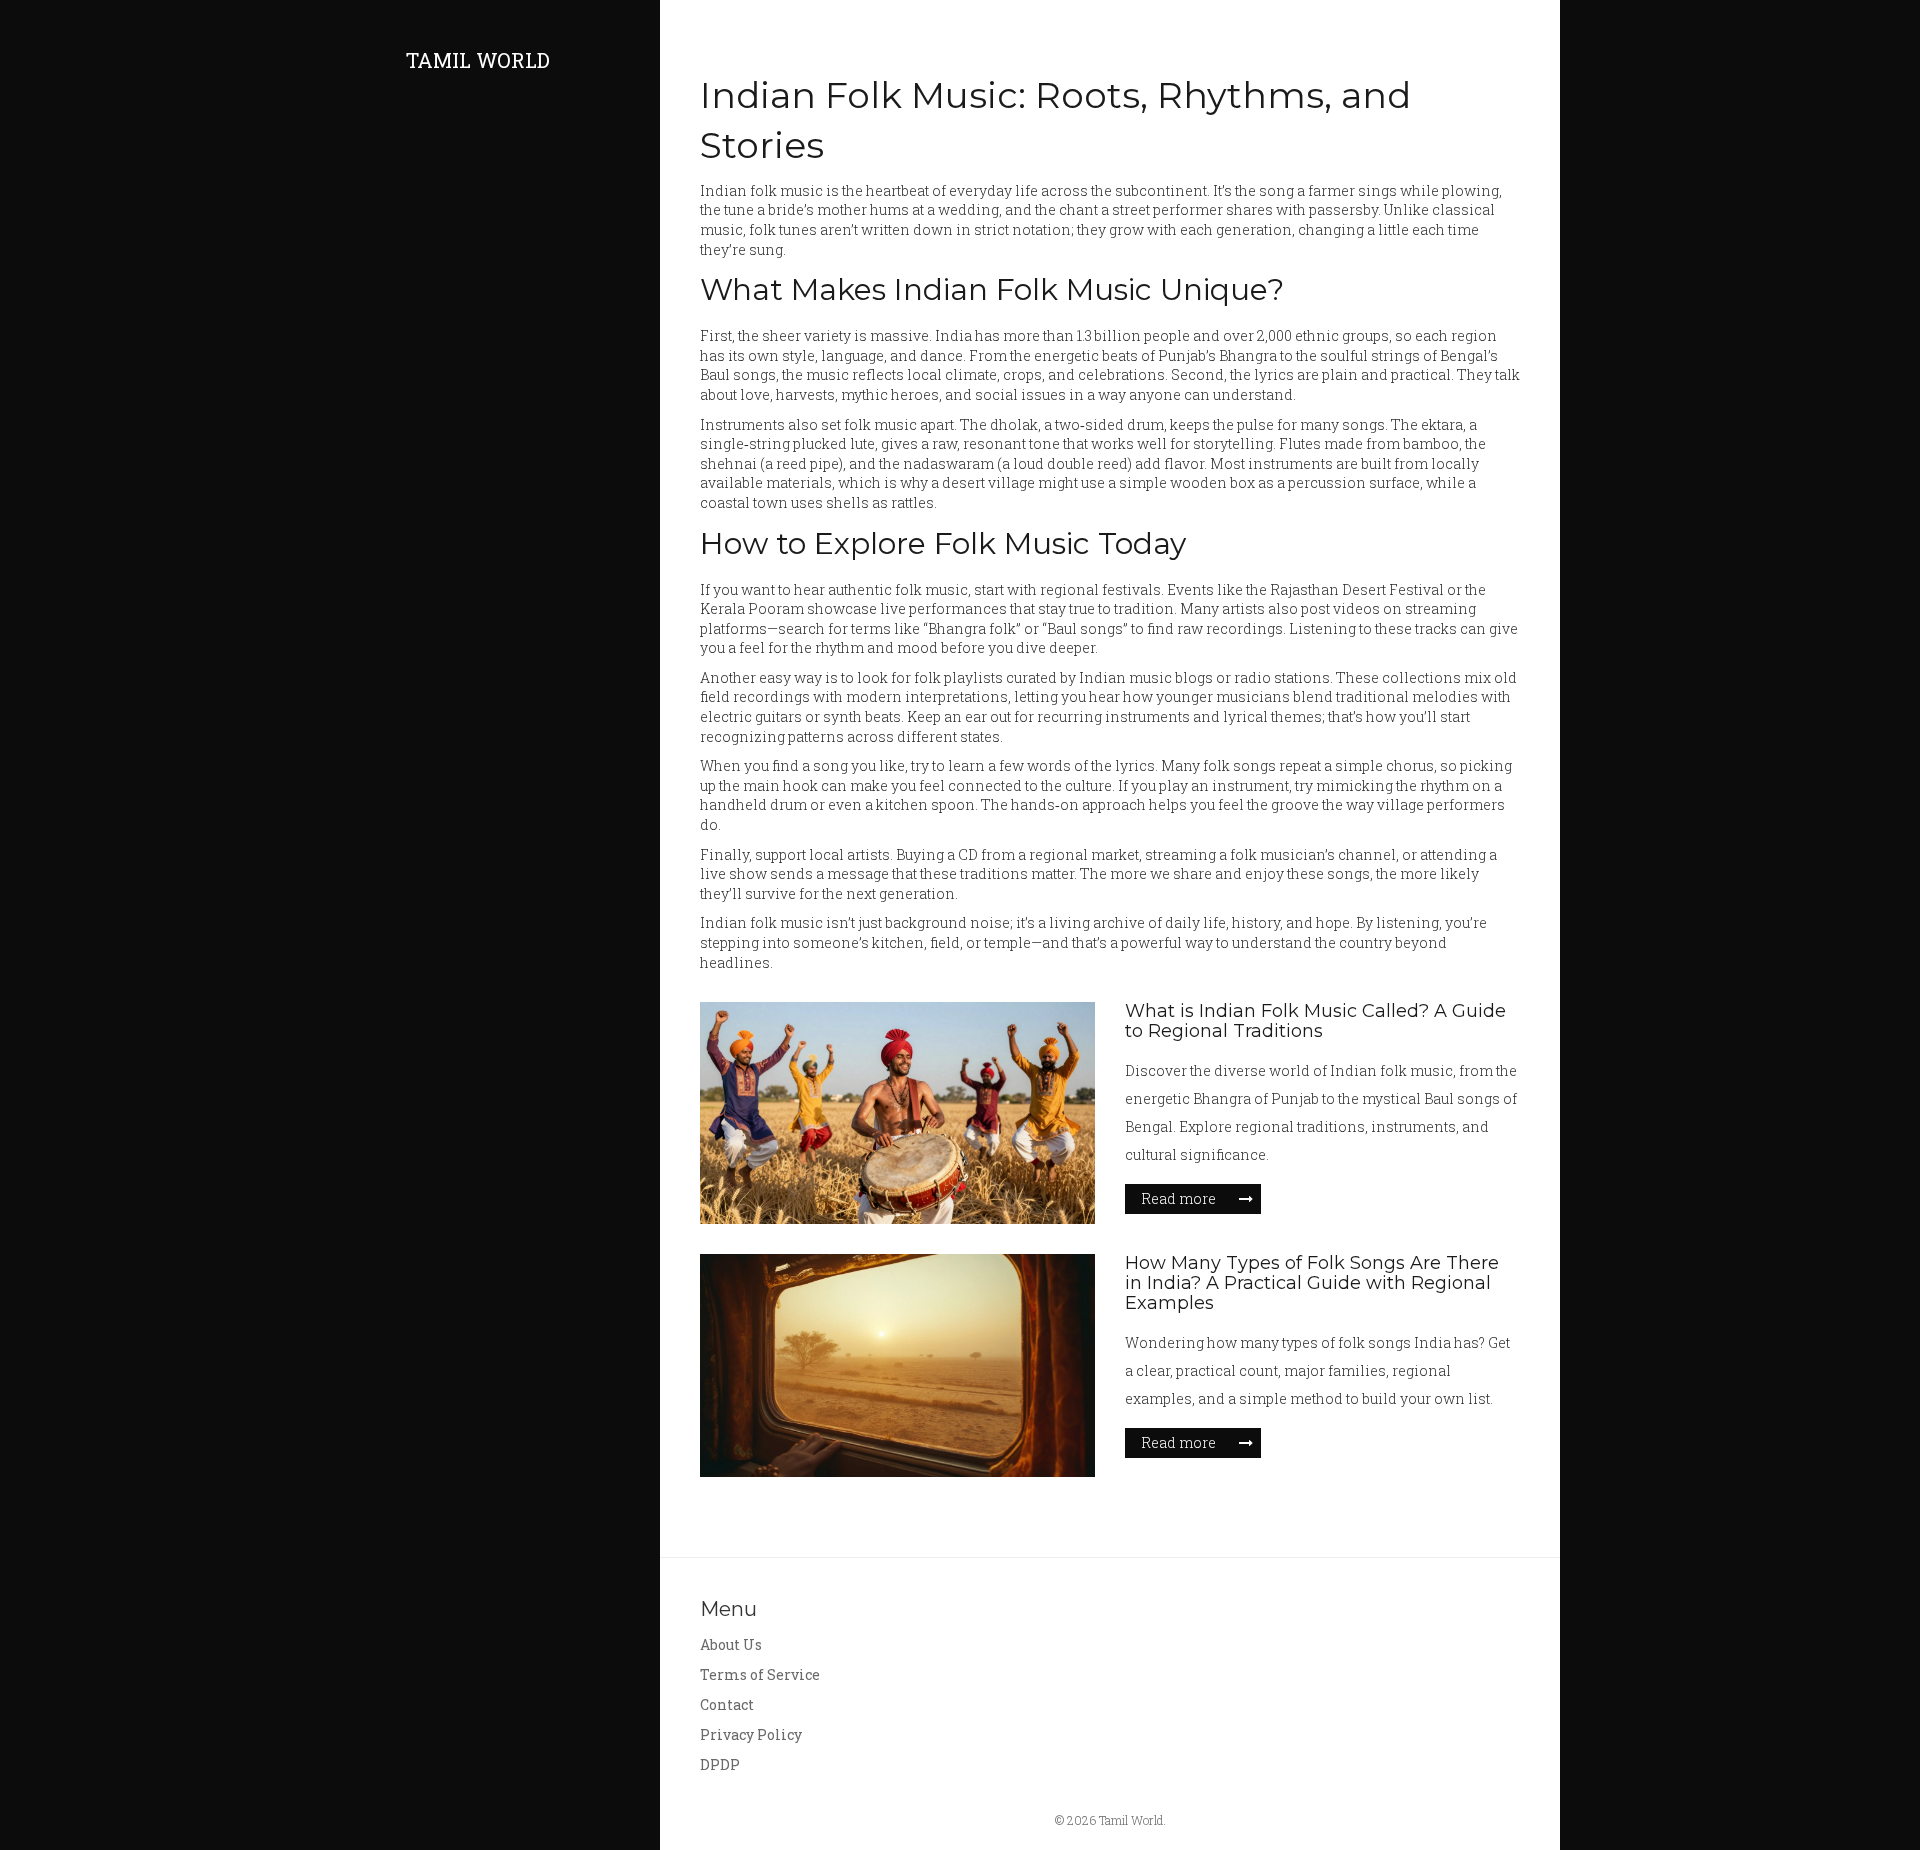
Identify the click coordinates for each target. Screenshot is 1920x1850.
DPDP (720, 1764)
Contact (727, 1704)
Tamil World (478, 60)
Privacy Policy (751, 1734)
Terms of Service (760, 1674)
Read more (1178, 1198)
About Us (731, 1644)
